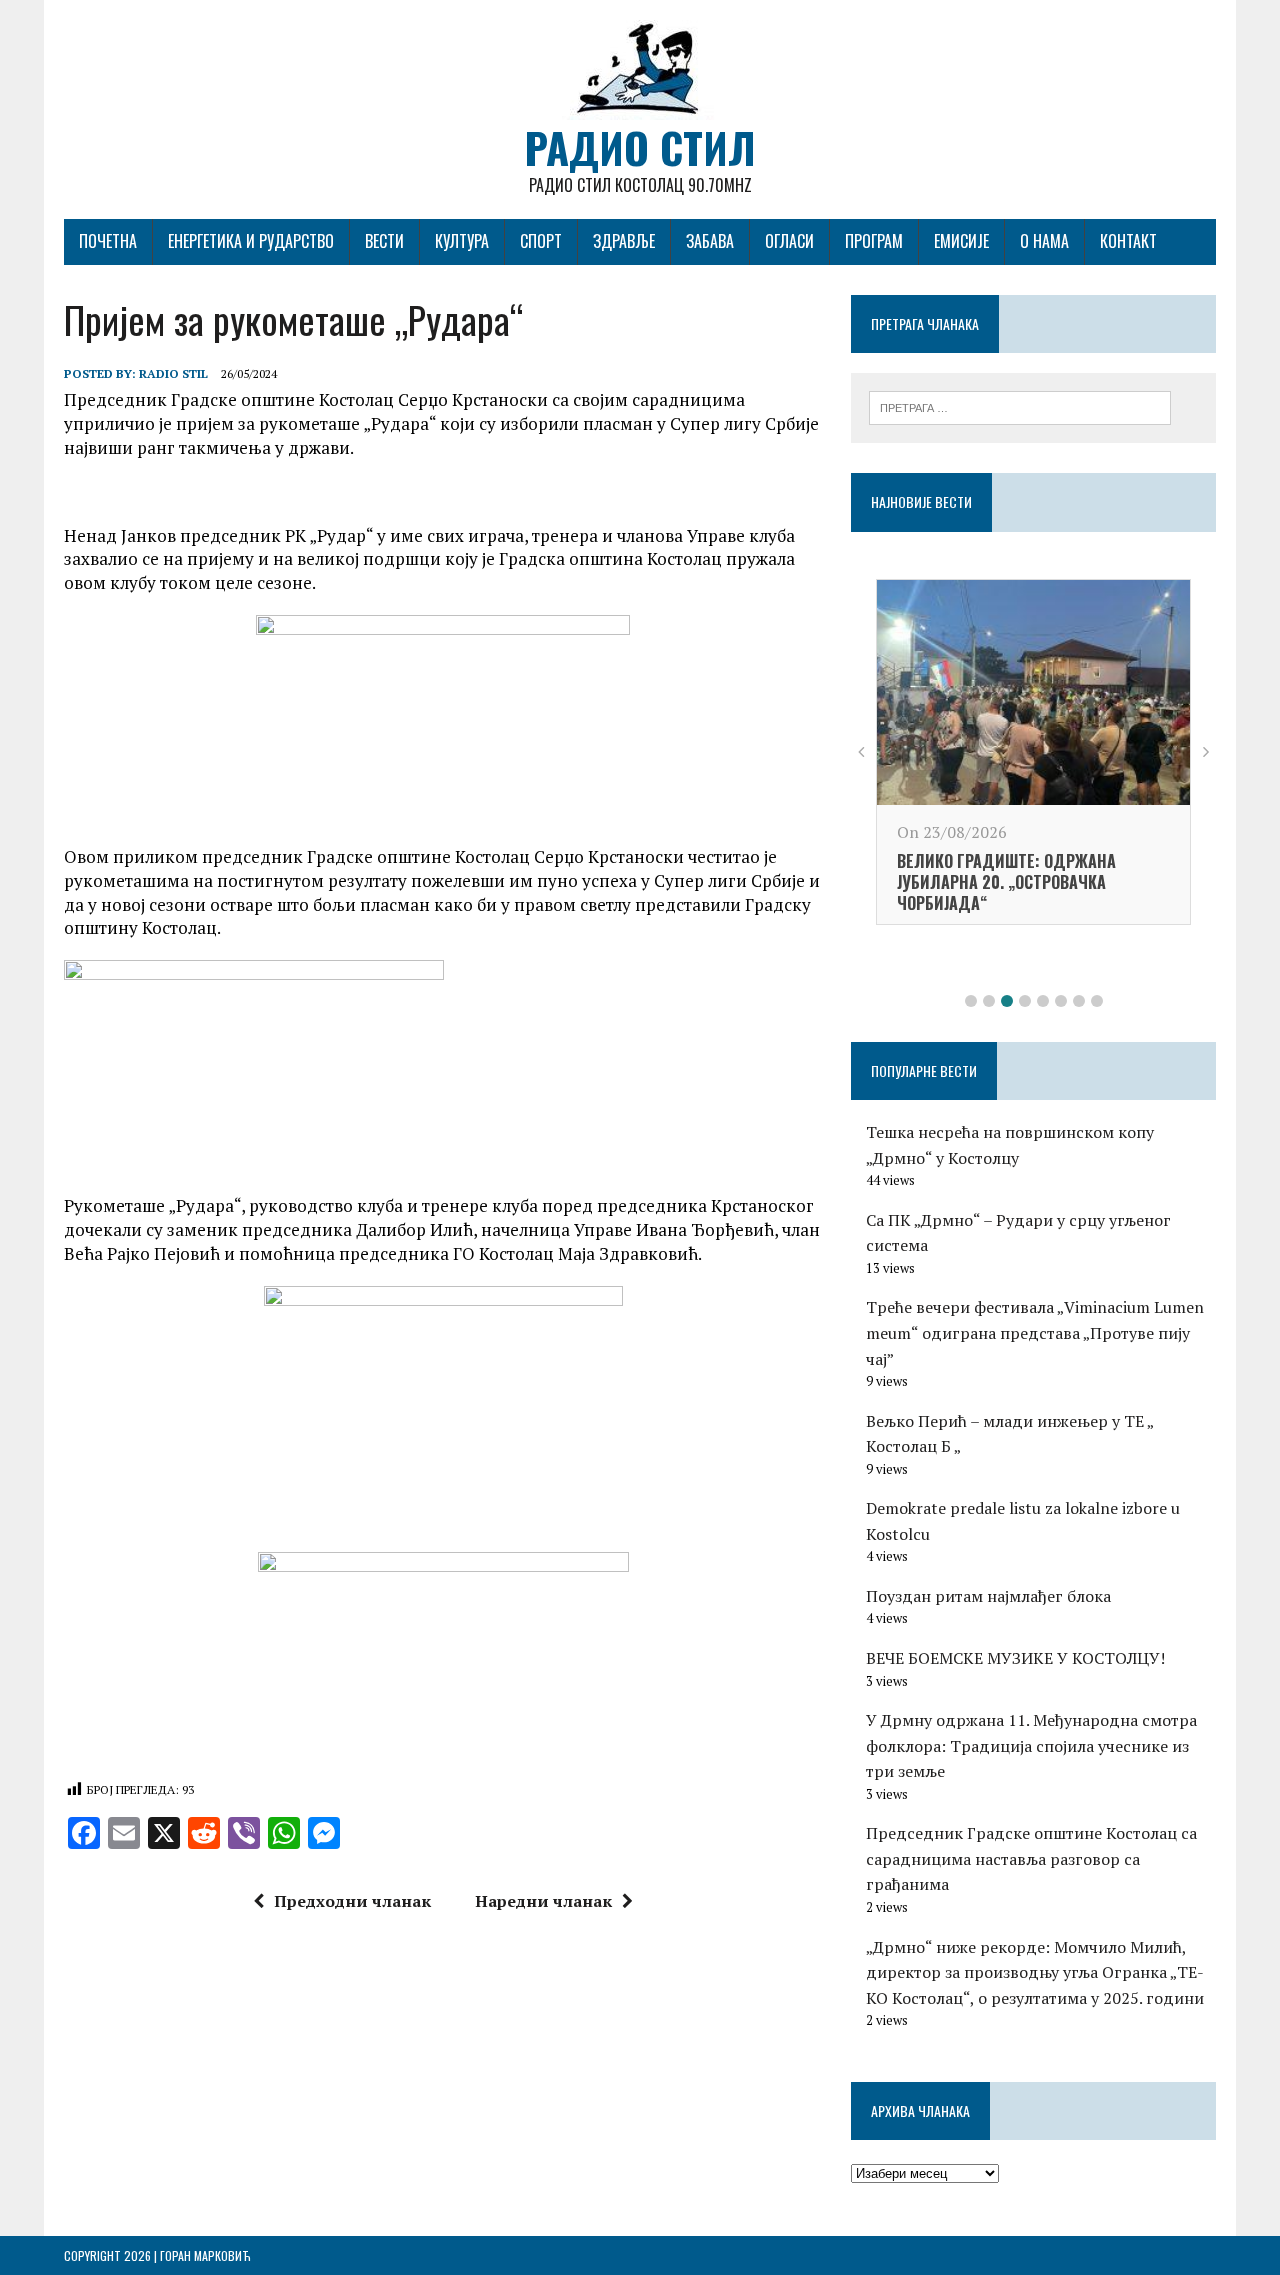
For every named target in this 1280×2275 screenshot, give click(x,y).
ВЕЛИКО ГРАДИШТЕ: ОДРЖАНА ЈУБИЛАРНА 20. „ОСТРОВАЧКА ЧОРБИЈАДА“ (1006, 882)
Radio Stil (173, 373)
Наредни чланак (543, 1901)
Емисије (961, 241)
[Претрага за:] (1020, 406)
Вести (384, 241)
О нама (1044, 241)
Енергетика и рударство (251, 241)
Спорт (541, 241)
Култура (462, 241)
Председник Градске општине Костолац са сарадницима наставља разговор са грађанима (1031, 1858)
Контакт (1128, 241)
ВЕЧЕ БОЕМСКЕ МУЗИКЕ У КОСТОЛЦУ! (1015, 1658)
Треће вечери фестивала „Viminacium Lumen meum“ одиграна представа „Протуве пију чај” (1035, 1332)
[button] (971, 1001)
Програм (874, 241)
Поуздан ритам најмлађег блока (988, 1596)
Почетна (108, 241)
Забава (710, 241)
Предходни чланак (352, 1901)
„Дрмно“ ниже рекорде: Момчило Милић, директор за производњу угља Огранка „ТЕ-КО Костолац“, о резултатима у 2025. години (1035, 1972)
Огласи (789, 241)
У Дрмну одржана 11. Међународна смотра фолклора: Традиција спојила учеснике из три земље (1031, 1745)
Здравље (624, 241)
